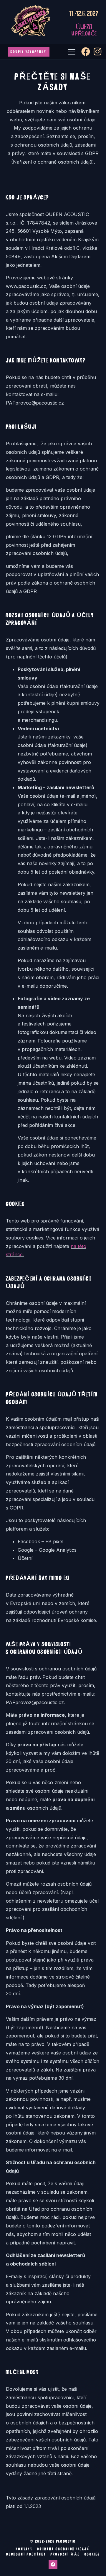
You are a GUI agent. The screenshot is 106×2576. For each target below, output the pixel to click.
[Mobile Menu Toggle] (72, 52)
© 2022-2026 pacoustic (53, 2541)
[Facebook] (53, 2564)
